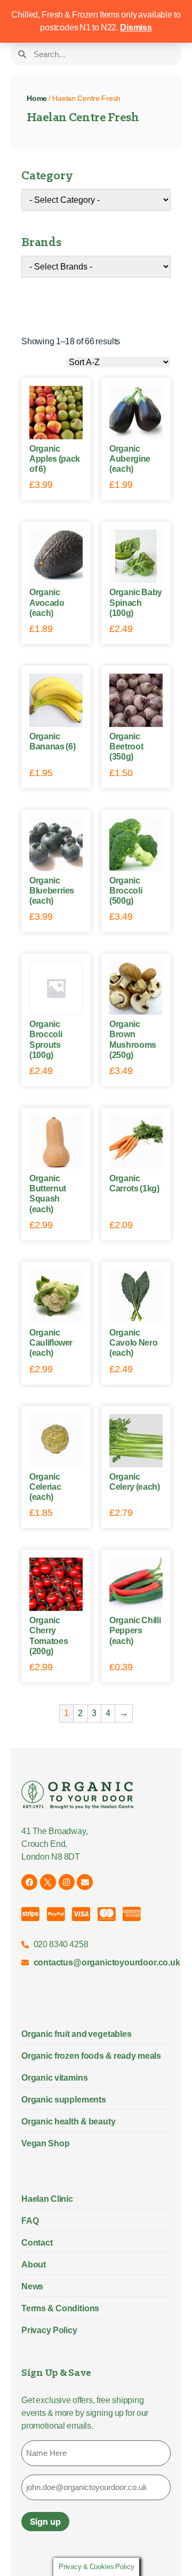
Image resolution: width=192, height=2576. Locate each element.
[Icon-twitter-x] (48, 1882)
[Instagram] (67, 1882)
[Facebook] (29, 1882)
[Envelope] (85, 1882)
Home (37, 98)
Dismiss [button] (136, 27)
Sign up (45, 2522)
